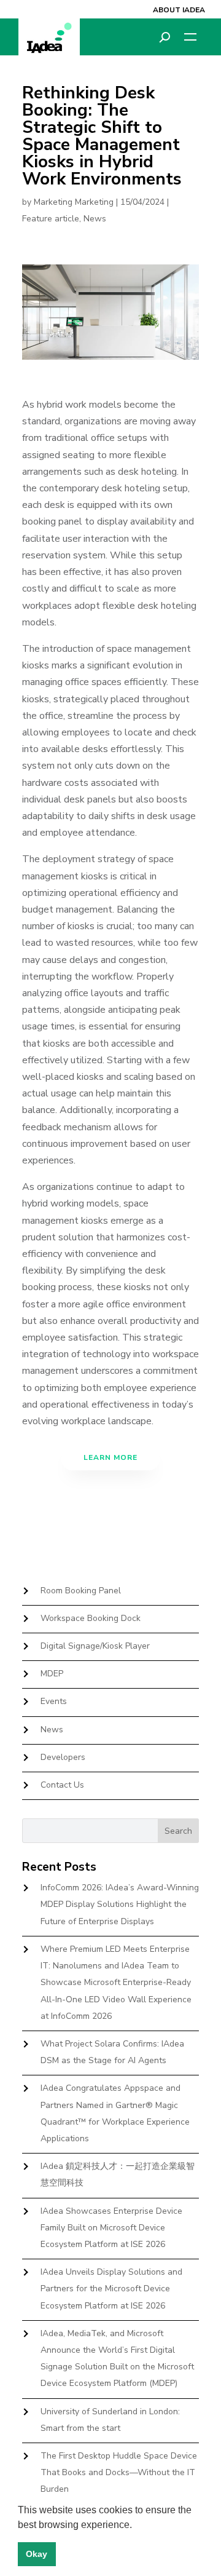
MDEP (52, 1674)
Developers (63, 1757)
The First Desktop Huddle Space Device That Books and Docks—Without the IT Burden (119, 2472)
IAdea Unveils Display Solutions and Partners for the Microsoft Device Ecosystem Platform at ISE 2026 (111, 2289)
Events (54, 1701)
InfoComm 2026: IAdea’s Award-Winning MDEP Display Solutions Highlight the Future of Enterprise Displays (120, 1904)
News (95, 219)
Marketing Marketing (74, 202)
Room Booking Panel (81, 1591)
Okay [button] (37, 2554)
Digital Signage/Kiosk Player (95, 1646)
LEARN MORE (110, 1457)
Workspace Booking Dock (91, 1618)
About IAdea (179, 10)
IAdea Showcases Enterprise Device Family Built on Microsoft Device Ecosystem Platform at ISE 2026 (111, 2228)
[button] (136, 2526)
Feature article (51, 219)
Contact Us (62, 1785)
